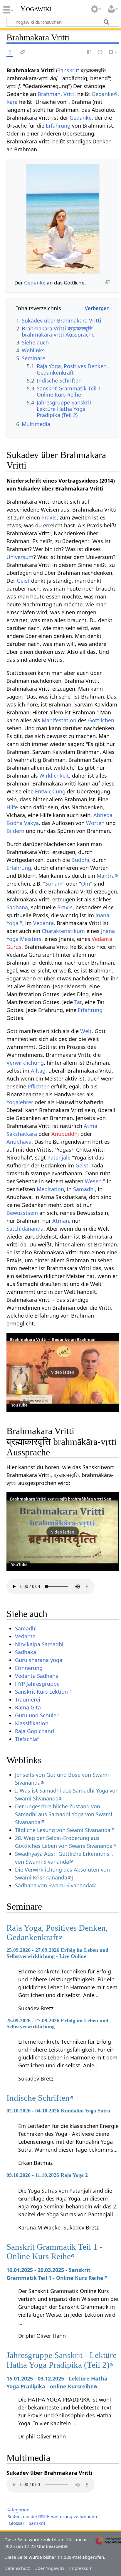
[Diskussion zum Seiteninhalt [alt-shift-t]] (23, 53)
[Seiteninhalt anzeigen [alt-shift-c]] (10, 53)
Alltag (38, 1071)
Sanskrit (68, 70)
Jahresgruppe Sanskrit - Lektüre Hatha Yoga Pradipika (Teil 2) (62, 2360)
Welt (86, 1031)
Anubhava (19, 1142)
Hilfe (12, 807)
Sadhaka (26, 1652)
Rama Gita (28, 1707)
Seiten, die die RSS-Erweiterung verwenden (52, 2516)
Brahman (49, 94)
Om (86, 884)
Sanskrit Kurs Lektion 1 (44, 1692)
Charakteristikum (63, 931)
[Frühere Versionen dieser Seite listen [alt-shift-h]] (100, 53)
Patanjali (58, 1157)
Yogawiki (36, 8)
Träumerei (28, 1699)
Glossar (17, 2523)
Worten (95, 823)
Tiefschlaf (27, 1739)
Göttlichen (101, 720)
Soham (54, 884)
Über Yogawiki (49, 2568)
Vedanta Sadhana (37, 1676)
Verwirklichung (25, 1063)
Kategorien (18, 2510)
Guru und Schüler (37, 1715)
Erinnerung (29, 1668)
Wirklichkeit (54, 776)
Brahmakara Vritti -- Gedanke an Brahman (53, 1339)
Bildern (15, 831)
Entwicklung (50, 791)
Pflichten (39, 1086)
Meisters (31, 939)
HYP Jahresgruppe (37, 1684)
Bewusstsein (22, 1213)
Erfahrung (58, 126)
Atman (61, 1221)
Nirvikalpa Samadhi (39, 1644)
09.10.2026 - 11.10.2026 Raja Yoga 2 (47, 2175)
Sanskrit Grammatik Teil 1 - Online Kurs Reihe (54, 2251)
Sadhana (17, 907)
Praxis (49, 517)
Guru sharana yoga (39, 1660)
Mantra (106, 876)
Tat (78, 1002)
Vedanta (43, 923)
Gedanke (103, 94)
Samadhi (84, 1189)
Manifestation (59, 720)
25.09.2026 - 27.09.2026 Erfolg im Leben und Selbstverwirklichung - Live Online (57, 1953)
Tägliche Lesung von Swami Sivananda (63, 1830)
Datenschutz (17, 2568)
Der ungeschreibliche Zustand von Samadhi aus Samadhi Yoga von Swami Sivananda (64, 1814)
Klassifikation (32, 1723)
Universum (20, 557)
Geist (23, 581)
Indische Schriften (38, 2098)
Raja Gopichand (35, 1731)
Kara (12, 102)
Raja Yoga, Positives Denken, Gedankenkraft (57, 1932)
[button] (63, 1372)
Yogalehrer (20, 1102)
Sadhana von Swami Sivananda (53, 1885)
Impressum (81, 2568)
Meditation (50, 1189)
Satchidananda (25, 1229)
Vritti (70, 94)
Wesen (93, 1181)
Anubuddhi (65, 1134)
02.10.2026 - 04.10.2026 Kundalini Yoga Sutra (58, 2111)
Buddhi (80, 860)
